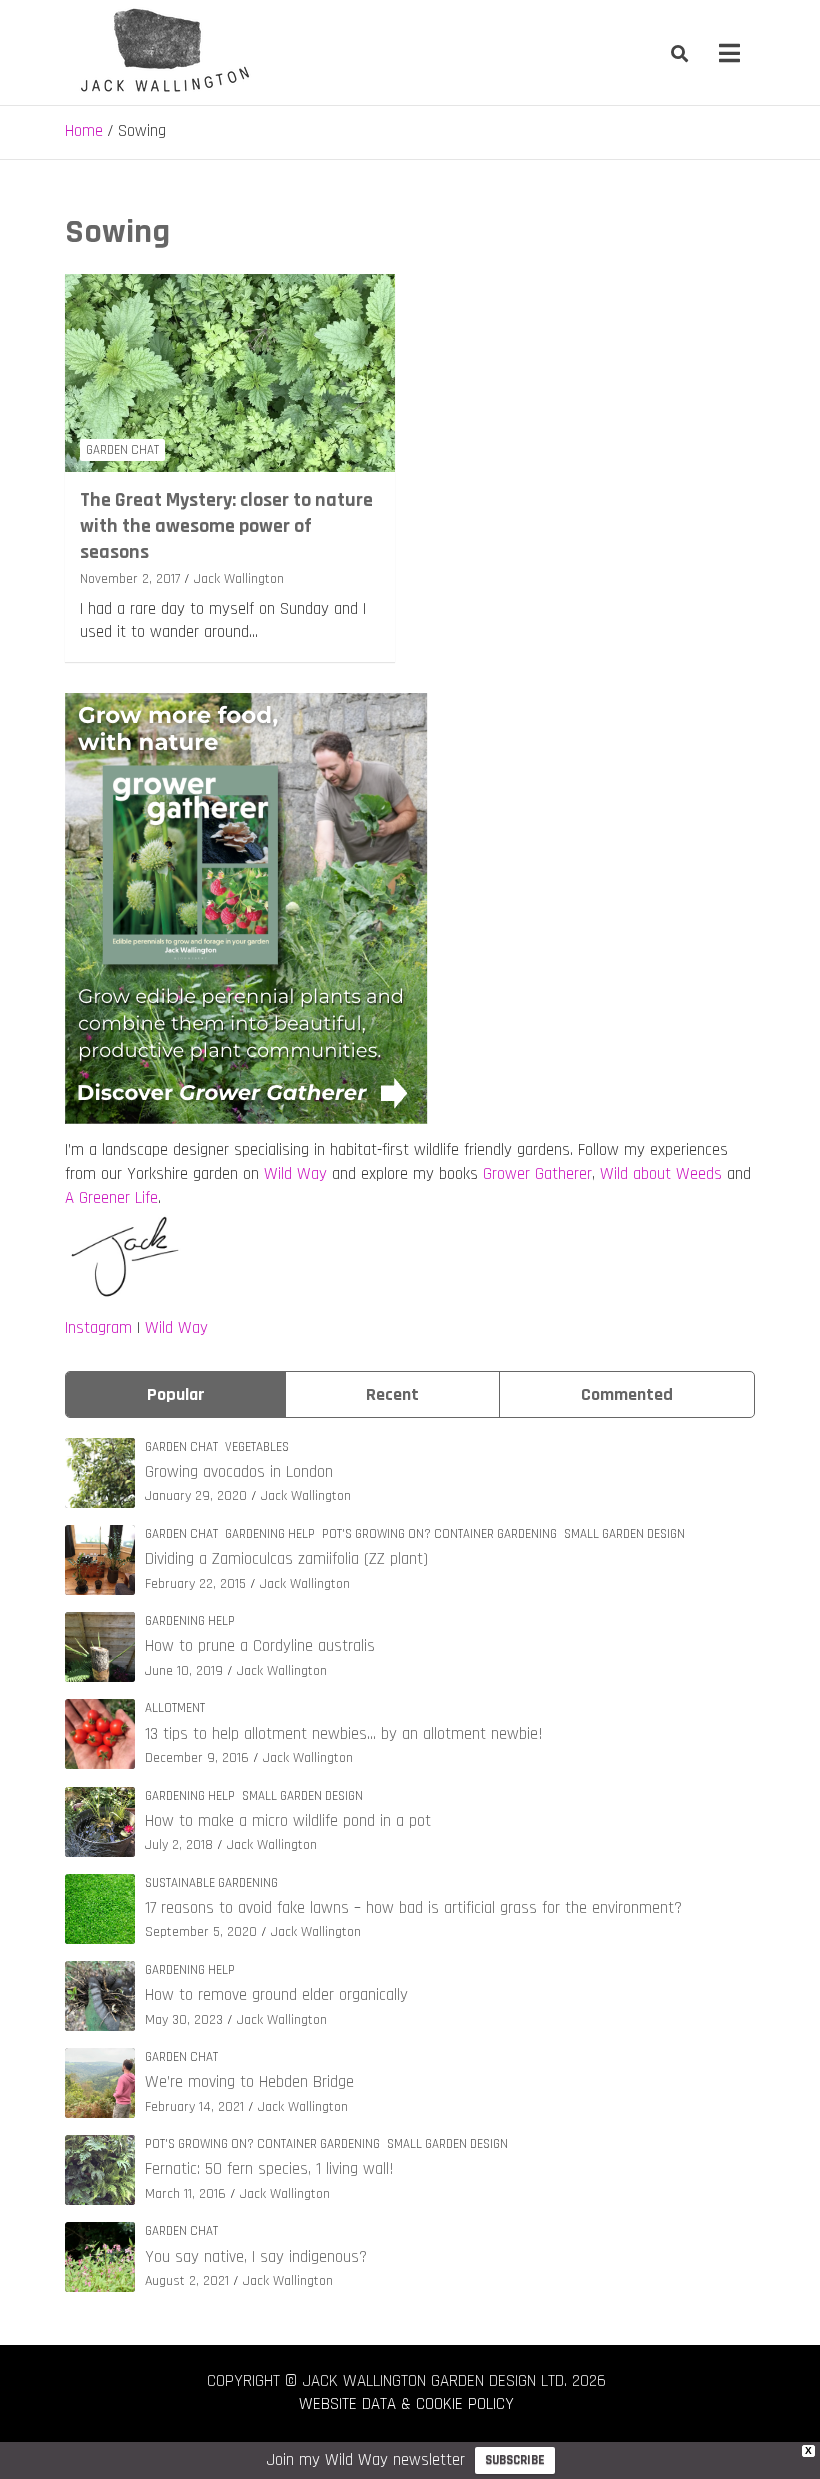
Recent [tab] (392, 1394)
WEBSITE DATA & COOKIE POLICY (406, 2404)
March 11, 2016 (185, 2194)
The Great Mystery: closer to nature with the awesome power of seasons (226, 526)
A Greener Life (111, 1198)
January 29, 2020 (196, 1496)
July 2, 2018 (179, 1845)
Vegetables (257, 1447)
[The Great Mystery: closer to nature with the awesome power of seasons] (230, 372)
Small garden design (624, 1534)
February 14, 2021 (194, 2107)
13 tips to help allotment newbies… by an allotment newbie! (344, 1734)
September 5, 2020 (201, 1932)
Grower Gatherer (537, 1174)
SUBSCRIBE (515, 2460)
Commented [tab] (627, 1394)
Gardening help (270, 1534)
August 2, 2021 (187, 2281)
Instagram (98, 1328)
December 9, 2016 (197, 1758)
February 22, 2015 (195, 1584)
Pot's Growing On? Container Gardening (439, 1534)
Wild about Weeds (661, 1174)
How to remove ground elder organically (276, 1995)
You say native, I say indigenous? (256, 2257)
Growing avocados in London (239, 1472)
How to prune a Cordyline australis (260, 1646)
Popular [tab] (176, 1394)
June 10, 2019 (184, 1671)
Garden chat (122, 450)
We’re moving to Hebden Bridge (249, 2082)
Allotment (175, 1708)
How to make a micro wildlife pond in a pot (288, 1821)
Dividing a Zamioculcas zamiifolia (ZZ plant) (286, 1559)
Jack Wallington (239, 579)
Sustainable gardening (211, 1883)
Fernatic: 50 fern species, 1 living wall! (269, 2169)
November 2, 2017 (130, 579)
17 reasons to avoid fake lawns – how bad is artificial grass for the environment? (413, 1908)
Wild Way (295, 1174)
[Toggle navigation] (729, 53)
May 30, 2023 (184, 2020)
